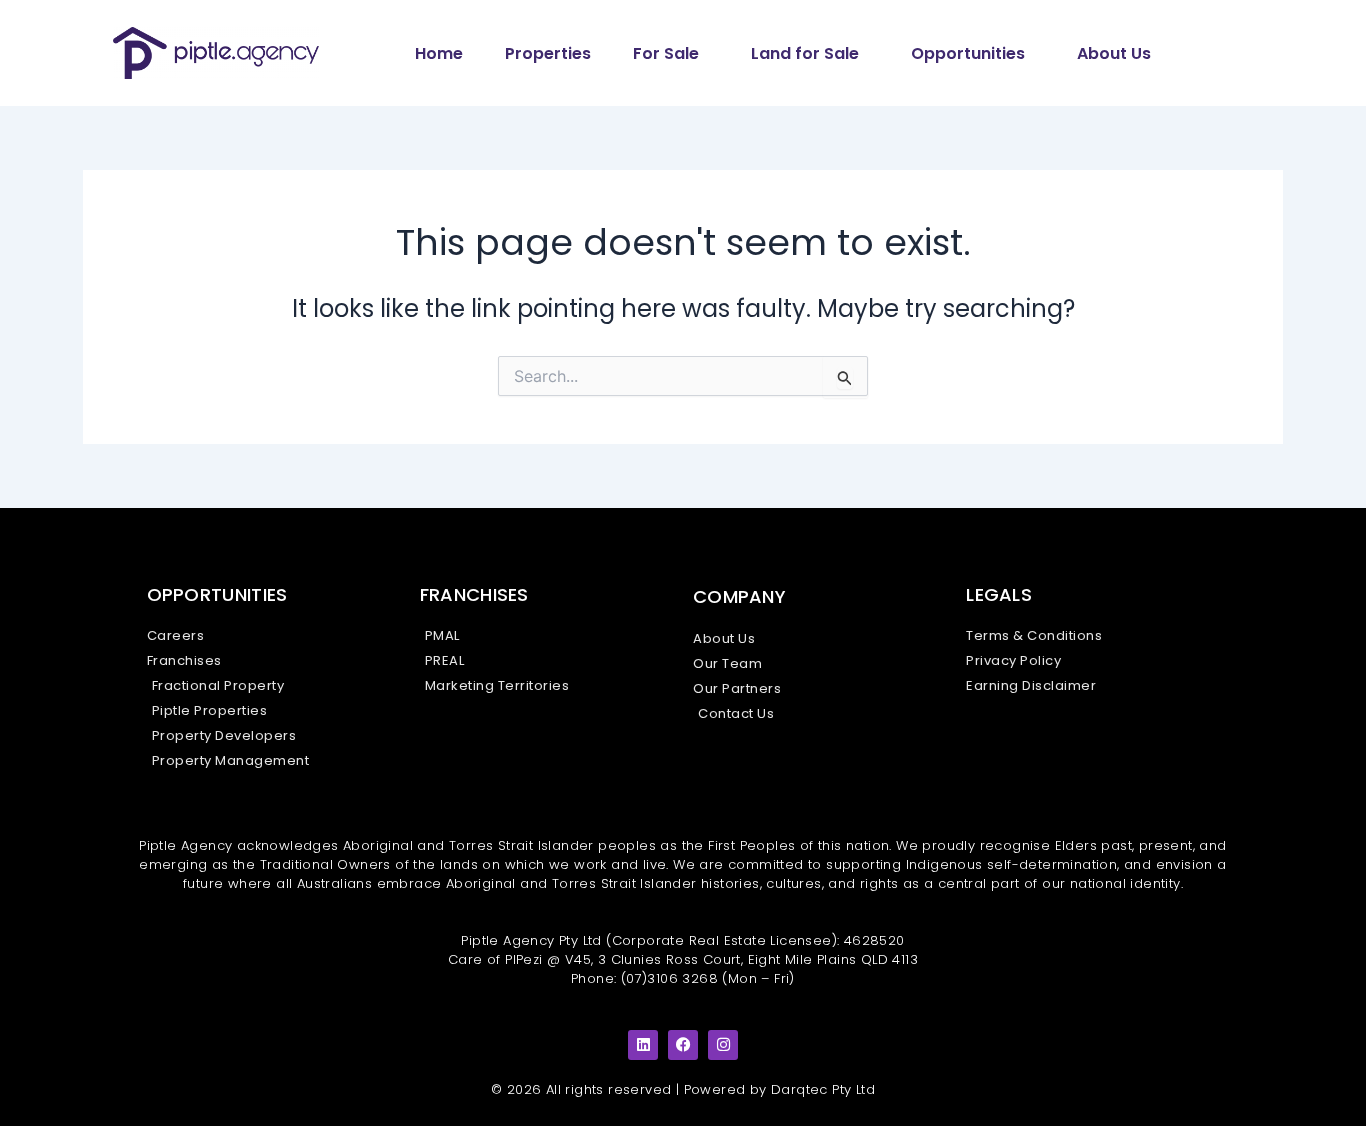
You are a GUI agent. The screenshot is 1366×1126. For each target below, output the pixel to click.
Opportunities (968, 53)
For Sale (666, 53)
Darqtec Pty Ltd (823, 1089)
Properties (548, 53)
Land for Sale (805, 53)
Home (439, 53)
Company (739, 596)
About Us (1114, 53)
